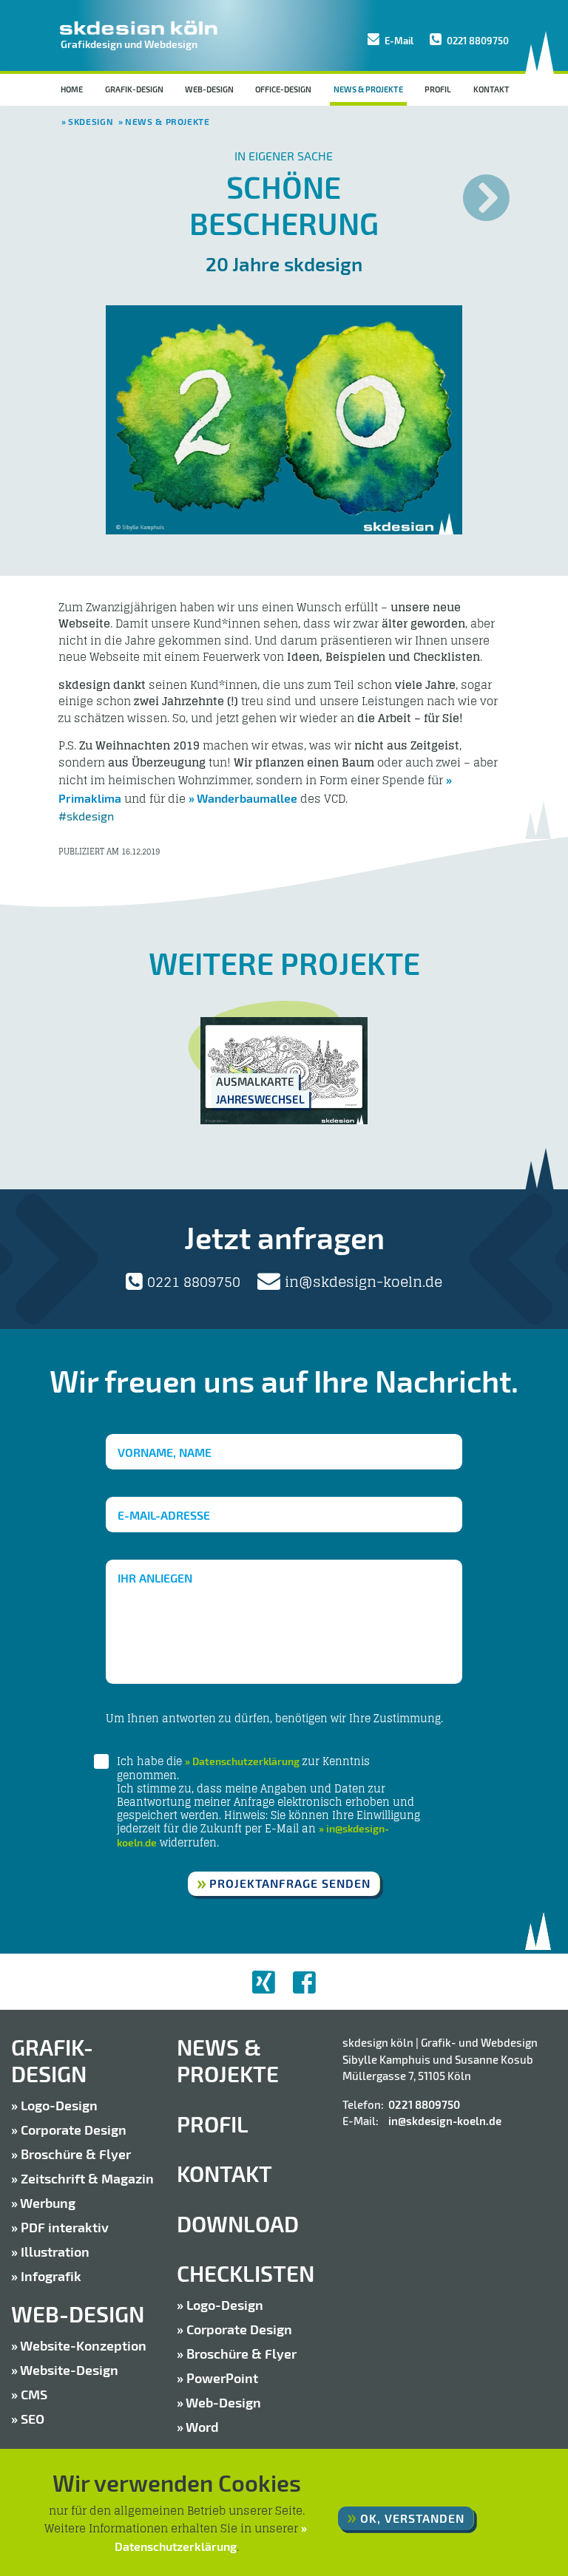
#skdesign (86, 816)
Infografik (51, 2276)
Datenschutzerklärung (246, 1761)
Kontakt (491, 89)
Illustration (55, 2252)
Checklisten (246, 2273)
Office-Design (283, 89)
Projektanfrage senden (290, 1883)
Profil (438, 89)
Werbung (48, 2203)
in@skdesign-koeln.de (362, 1282)
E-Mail (398, 41)
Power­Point (222, 2378)
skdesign (91, 121)
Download (238, 2224)
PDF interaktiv (65, 2227)
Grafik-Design (134, 89)
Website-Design (69, 2370)
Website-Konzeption (83, 2345)
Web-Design (209, 89)
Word (202, 2427)
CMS (34, 2394)
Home (72, 89)
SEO (33, 2419)
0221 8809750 (477, 41)
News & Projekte (370, 89)
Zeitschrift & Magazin (87, 2178)
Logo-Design (59, 2105)
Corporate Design (74, 2130)
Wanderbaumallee (247, 798)
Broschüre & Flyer (76, 2154)
